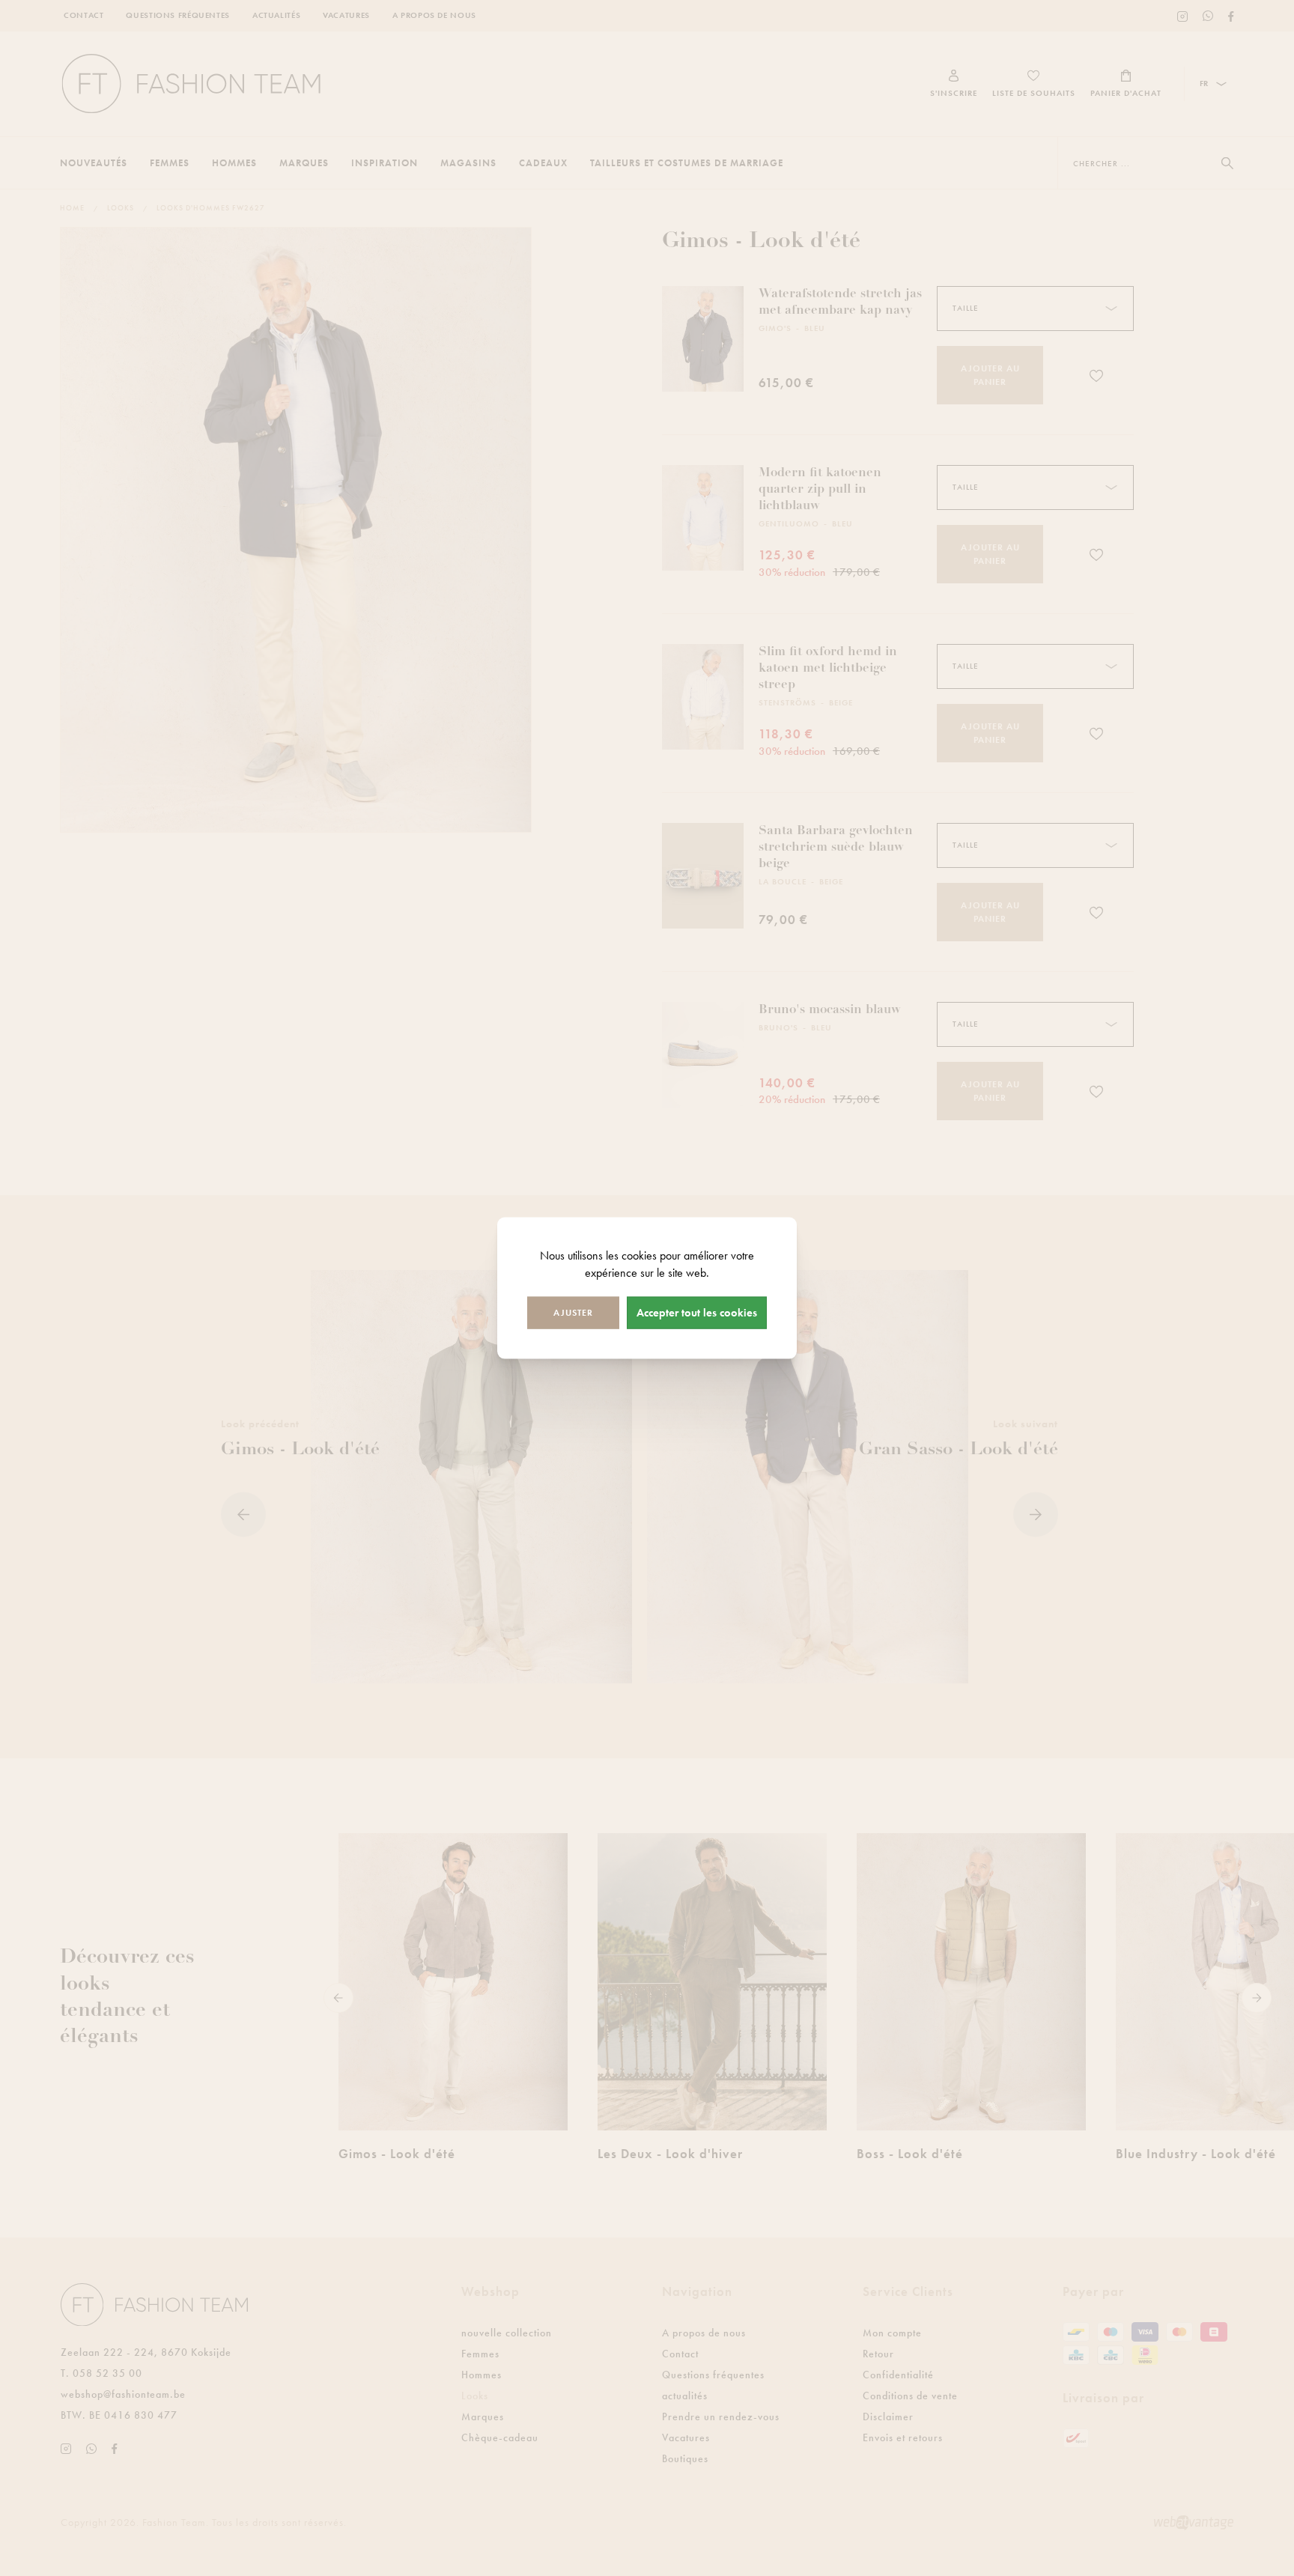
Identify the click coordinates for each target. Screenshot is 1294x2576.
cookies (639, 1255)
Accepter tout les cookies (697, 1312)
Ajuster (573, 1312)
